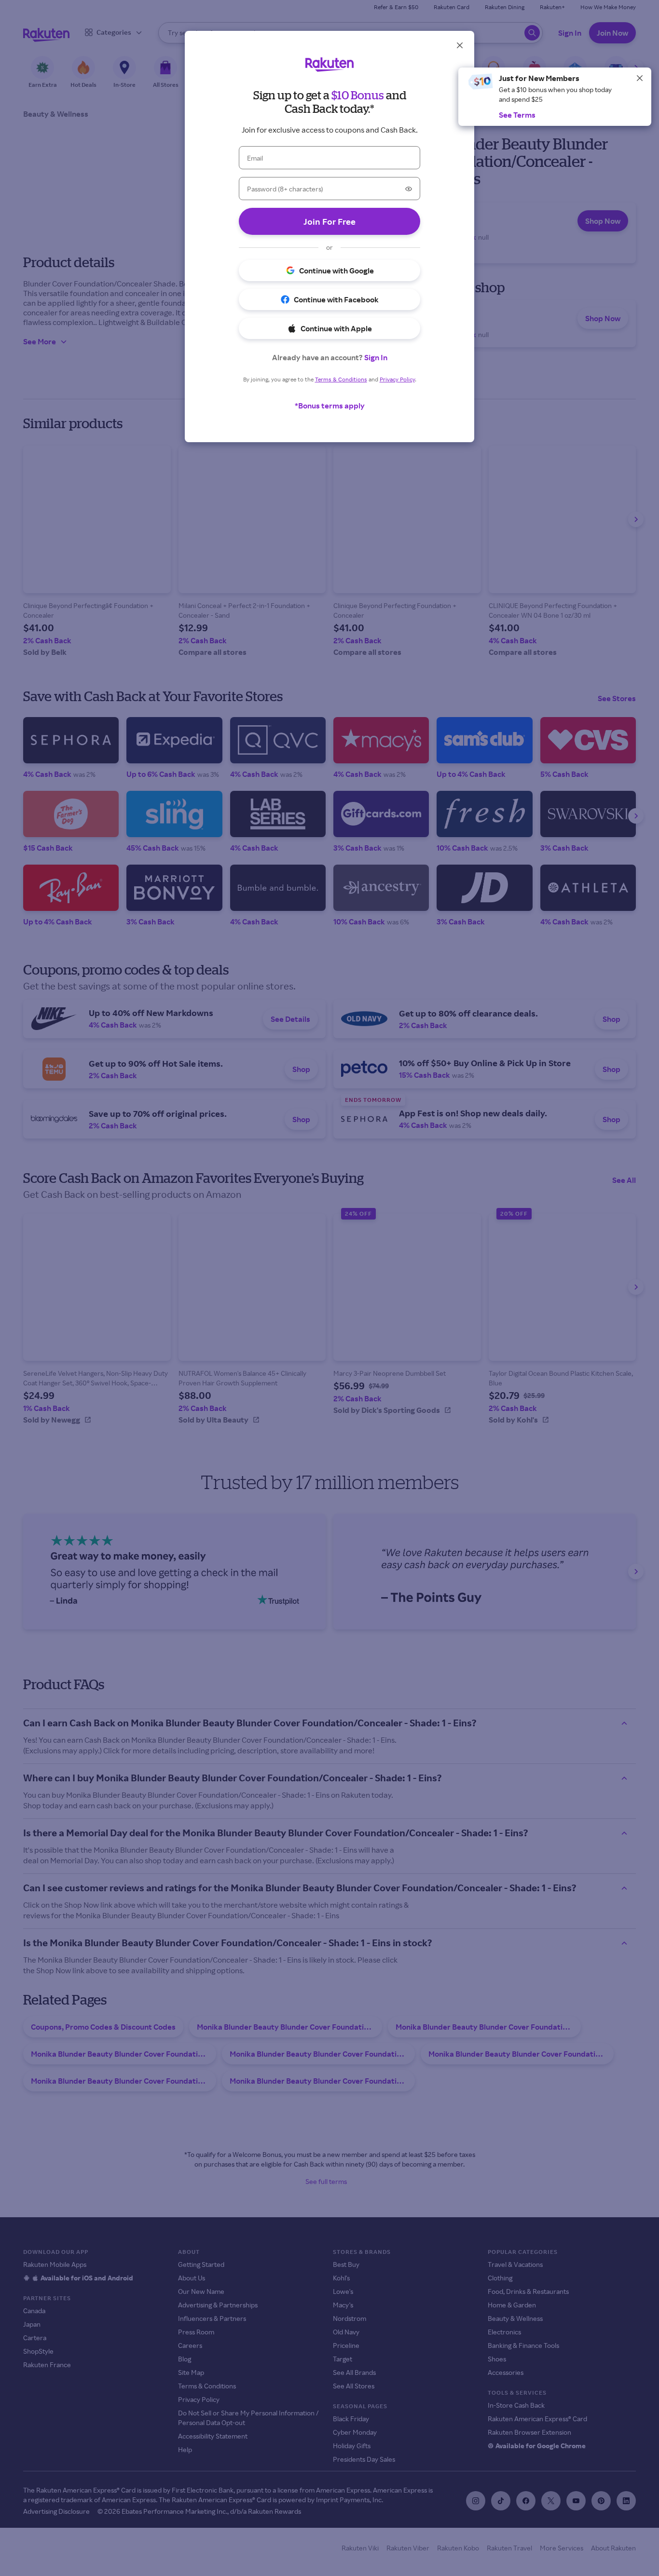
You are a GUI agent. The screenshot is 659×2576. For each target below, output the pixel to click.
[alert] (555, 97)
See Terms (517, 115)
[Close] (640, 78)
